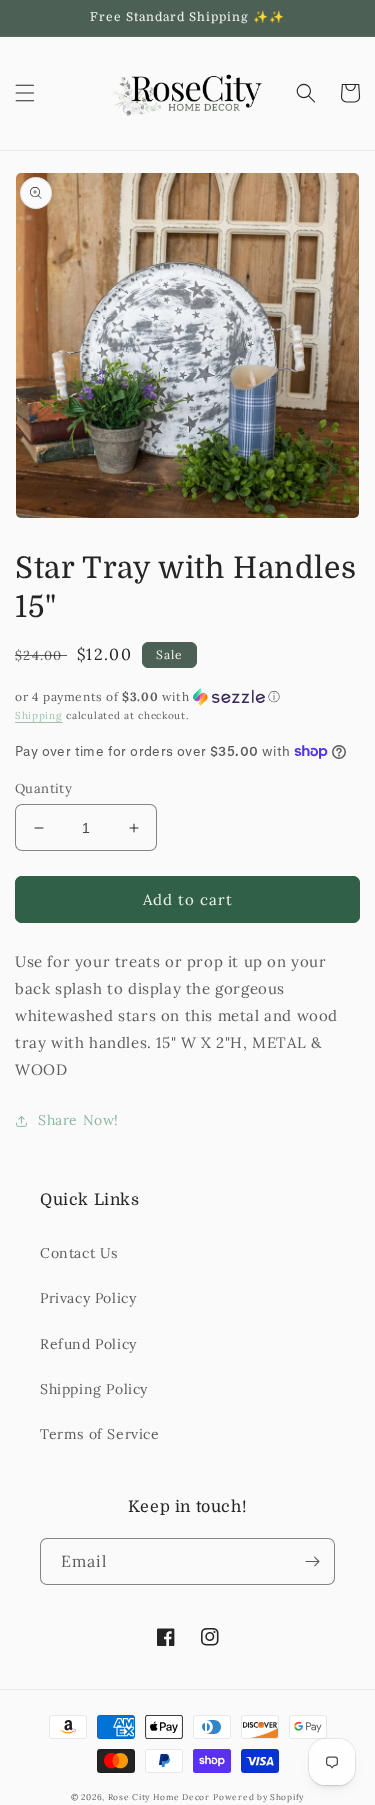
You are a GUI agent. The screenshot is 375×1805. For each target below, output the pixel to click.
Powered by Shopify (258, 1797)
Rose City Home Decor (159, 1797)
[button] (25, 93)
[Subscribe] (312, 1561)
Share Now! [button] (78, 1120)
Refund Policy (88, 1344)
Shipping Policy (94, 1389)
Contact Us (79, 1253)
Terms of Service (100, 1434)
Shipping (39, 715)
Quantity (43, 788)
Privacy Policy (88, 1298)
